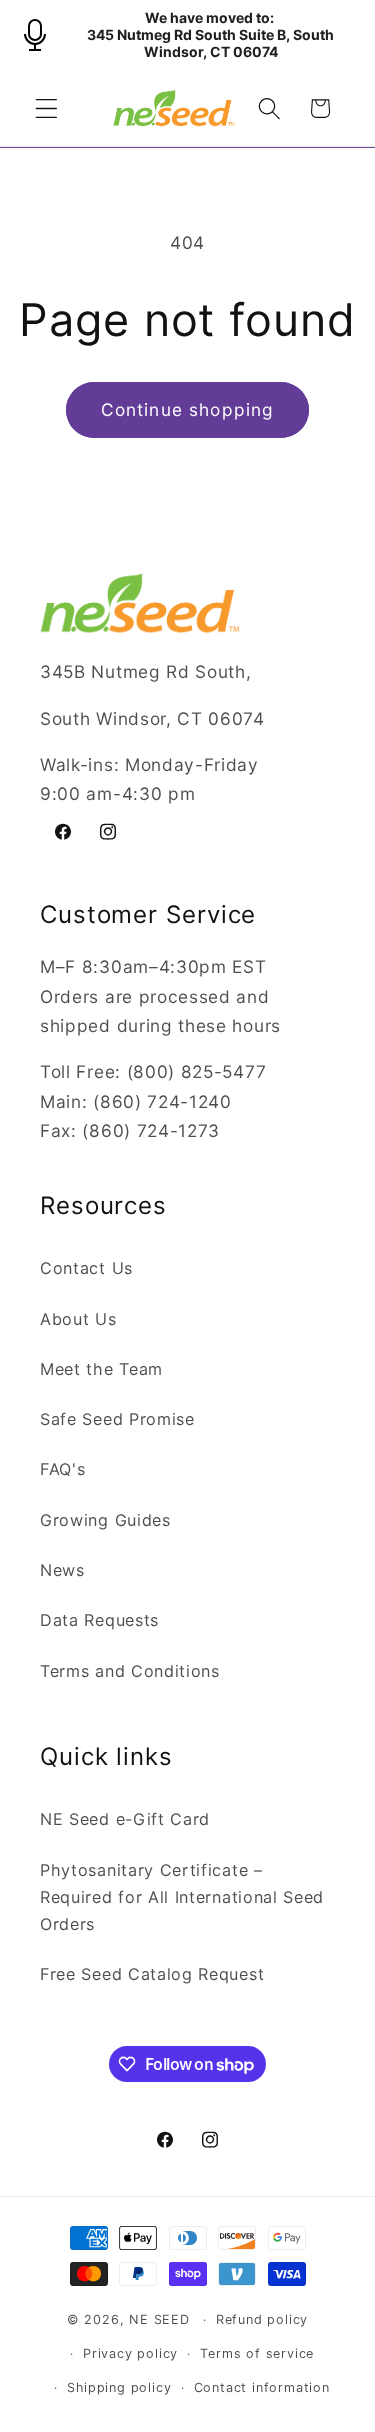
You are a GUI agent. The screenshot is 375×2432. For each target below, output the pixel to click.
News (62, 1570)
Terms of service (257, 2353)
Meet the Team (101, 1369)
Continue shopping (188, 409)
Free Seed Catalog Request (152, 1974)
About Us (78, 1319)
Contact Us (86, 1268)
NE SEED (159, 2319)
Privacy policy (130, 2353)
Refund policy (262, 2319)
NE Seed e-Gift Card (125, 1819)
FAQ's (62, 1469)
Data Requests (99, 1620)
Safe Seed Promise (117, 1419)
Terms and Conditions (130, 1671)
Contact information (262, 2387)
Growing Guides (105, 1520)
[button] (46, 108)
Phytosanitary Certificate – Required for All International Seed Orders (182, 1897)
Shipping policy (119, 2387)
